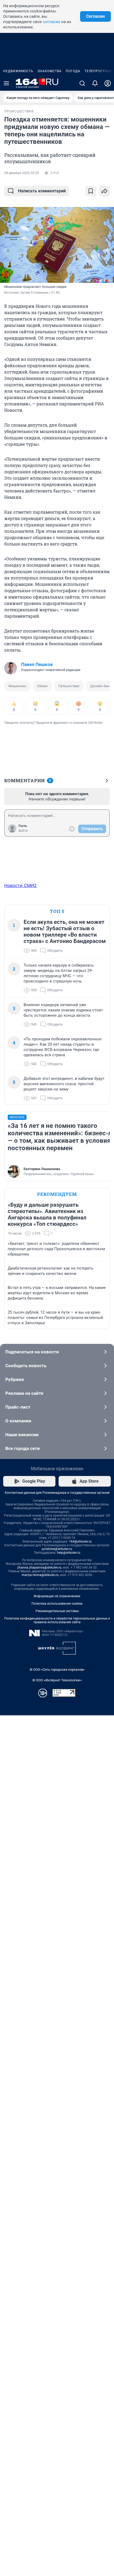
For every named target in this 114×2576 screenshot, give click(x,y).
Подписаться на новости (32, 1352)
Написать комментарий (42, 191)
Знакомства (50, 71)
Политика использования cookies (57, 1604)
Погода (73, 71)
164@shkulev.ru (80, 1542)
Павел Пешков (37, 664)
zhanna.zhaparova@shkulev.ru (39, 1568)
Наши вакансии (22, 1435)
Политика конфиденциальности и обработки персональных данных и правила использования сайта (57, 1620)
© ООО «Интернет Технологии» (57, 1680)
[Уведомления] (95, 83)
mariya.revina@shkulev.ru (40, 1575)
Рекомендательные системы (57, 1611)
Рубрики (15, 1379)
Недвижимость (18, 71)
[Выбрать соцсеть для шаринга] (104, 191)
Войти (23, 831)
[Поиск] (82, 83)
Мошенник (17, 686)
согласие (52, 22)
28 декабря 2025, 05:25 (22, 173)
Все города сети (23, 1448)
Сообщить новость (26, 1366)
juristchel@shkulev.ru (57, 1549)
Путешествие (69, 686)
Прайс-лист (18, 1407)
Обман (42, 686)
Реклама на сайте (24, 1393)
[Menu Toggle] (6, 83)
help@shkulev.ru (69, 1553)
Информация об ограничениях (57, 1596)
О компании (18, 1421)
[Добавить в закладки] (91, 191)
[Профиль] (108, 83)
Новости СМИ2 (20, 885)
